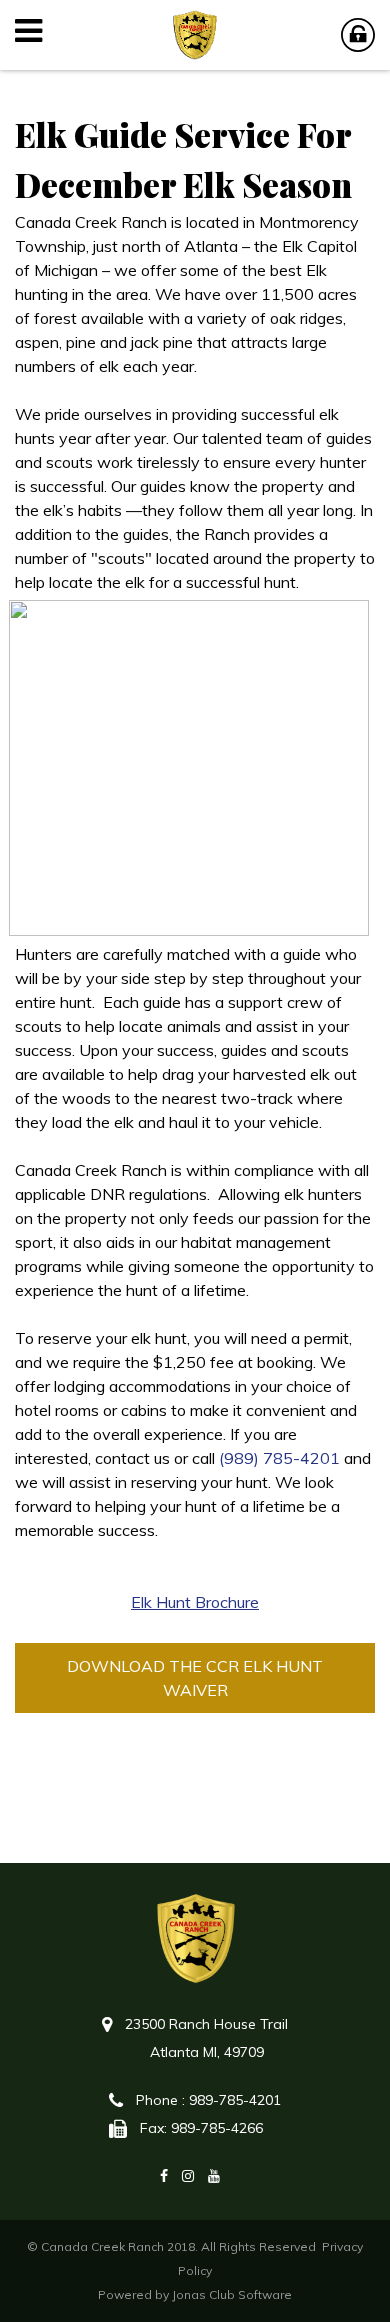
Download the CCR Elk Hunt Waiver (195, 1678)
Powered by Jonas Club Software (195, 2294)
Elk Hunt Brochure (195, 1602)
